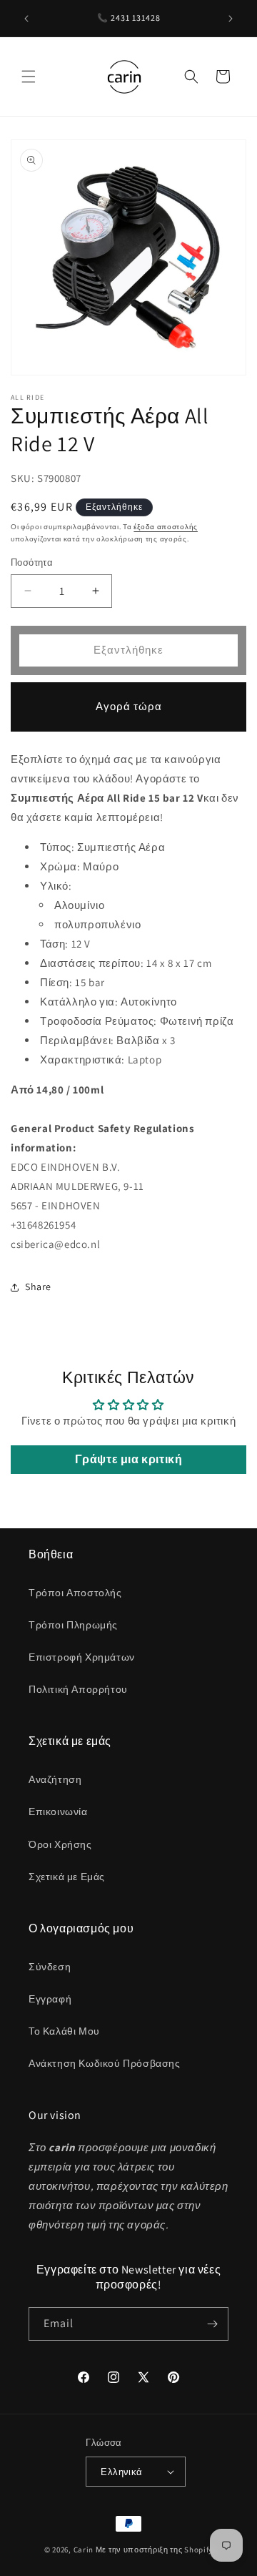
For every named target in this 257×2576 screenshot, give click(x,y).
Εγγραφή (50, 1999)
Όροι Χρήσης (60, 1844)
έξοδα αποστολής (166, 527)
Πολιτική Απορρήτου (78, 1689)
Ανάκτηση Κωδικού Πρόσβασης (105, 2063)
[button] (29, 77)
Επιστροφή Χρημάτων (82, 1657)
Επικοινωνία (58, 1811)
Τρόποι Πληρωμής (73, 1625)
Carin (84, 2550)
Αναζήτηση (55, 1779)
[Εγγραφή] (212, 2324)
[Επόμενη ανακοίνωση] (231, 19)
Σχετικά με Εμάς (67, 1877)
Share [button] (38, 1287)
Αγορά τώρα (129, 706)
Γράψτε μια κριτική (129, 1459)
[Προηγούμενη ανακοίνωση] (26, 19)
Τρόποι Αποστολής (75, 1593)
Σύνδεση (50, 1967)
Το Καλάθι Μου (64, 2031)
